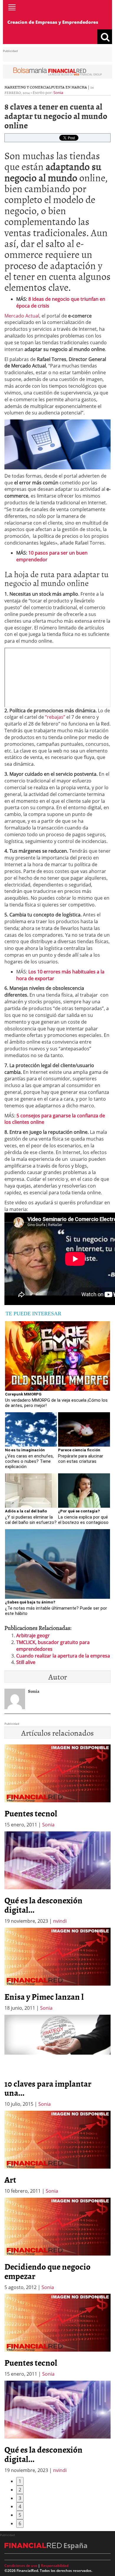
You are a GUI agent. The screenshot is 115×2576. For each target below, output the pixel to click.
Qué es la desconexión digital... (43, 1905)
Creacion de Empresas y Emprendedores (53, 22)
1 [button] (20, 2481)
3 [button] (20, 2498)
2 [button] (20, 2490)
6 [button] (20, 2523)
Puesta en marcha (69, 87)
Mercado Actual (22, 316)
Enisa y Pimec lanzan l (44, 1996)
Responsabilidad (55, 2566)
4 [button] (20, 2506)
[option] (57, 1878)
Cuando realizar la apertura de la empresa (63, 1656)
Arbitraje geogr (33, 1635)
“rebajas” (55, 717)
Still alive (26, 1662)
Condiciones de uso (21, 2566)
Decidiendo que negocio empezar (47, 2271)
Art (10, 2179)
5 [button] (20, 2515)
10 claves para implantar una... (48, 2088)
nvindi (60, 1921)
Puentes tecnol (31, 1813)
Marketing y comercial (28, 87)
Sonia (58, 93)
